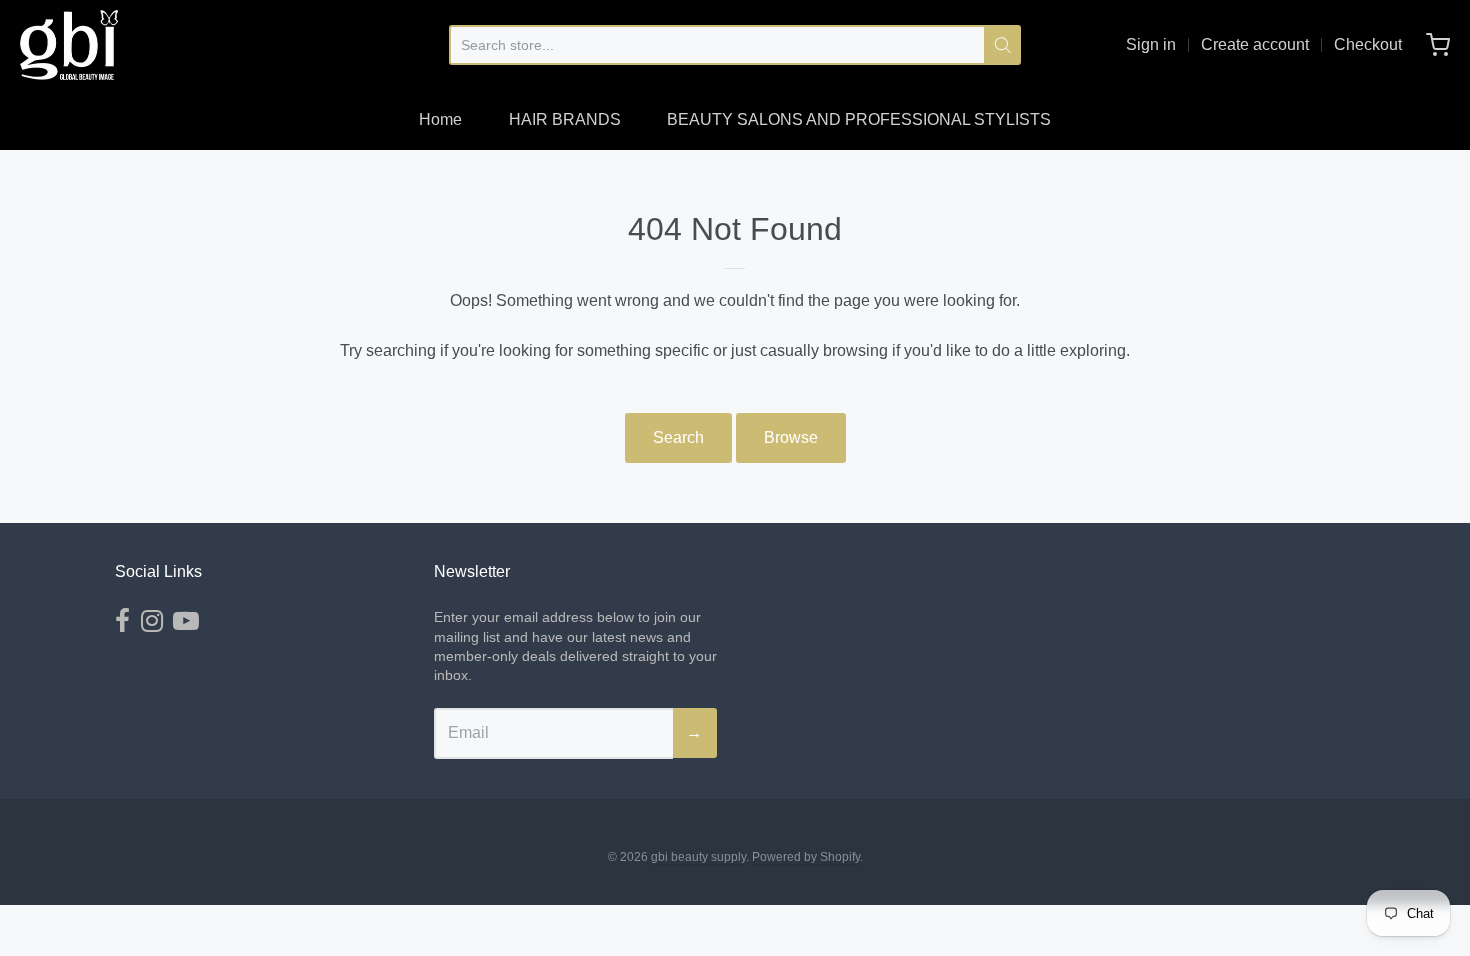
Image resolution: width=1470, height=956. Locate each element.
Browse (791, 437)
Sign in (1151, 44)
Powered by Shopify (806, 857)
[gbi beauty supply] (69, 45)
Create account (1255, 44)
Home (440, 119)
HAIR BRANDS (565, 119)
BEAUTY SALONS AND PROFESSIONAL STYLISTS (859, 119)
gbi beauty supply (698, 857)
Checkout (1368, 44)
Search (678, 437)
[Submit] (1002, 45)
